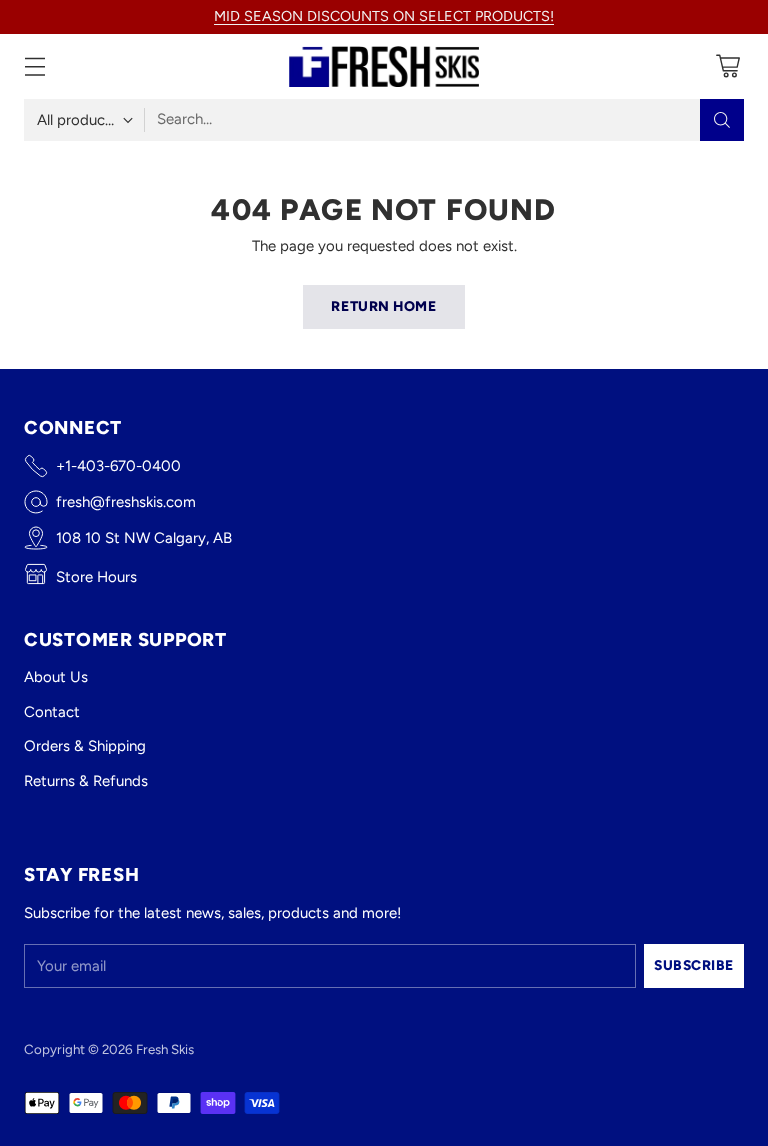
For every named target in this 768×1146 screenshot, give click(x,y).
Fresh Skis (165, 1049)
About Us (56, 677)
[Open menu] (34, 66)
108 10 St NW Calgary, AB (144, 538)
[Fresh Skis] (384, 66)
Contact (52, 712)
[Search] (722, 120)
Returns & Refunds (86, 781)
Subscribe (694, 965)
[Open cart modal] (727, 66)
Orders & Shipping (85, 746)
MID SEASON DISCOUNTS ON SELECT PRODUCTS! (384, 16)
